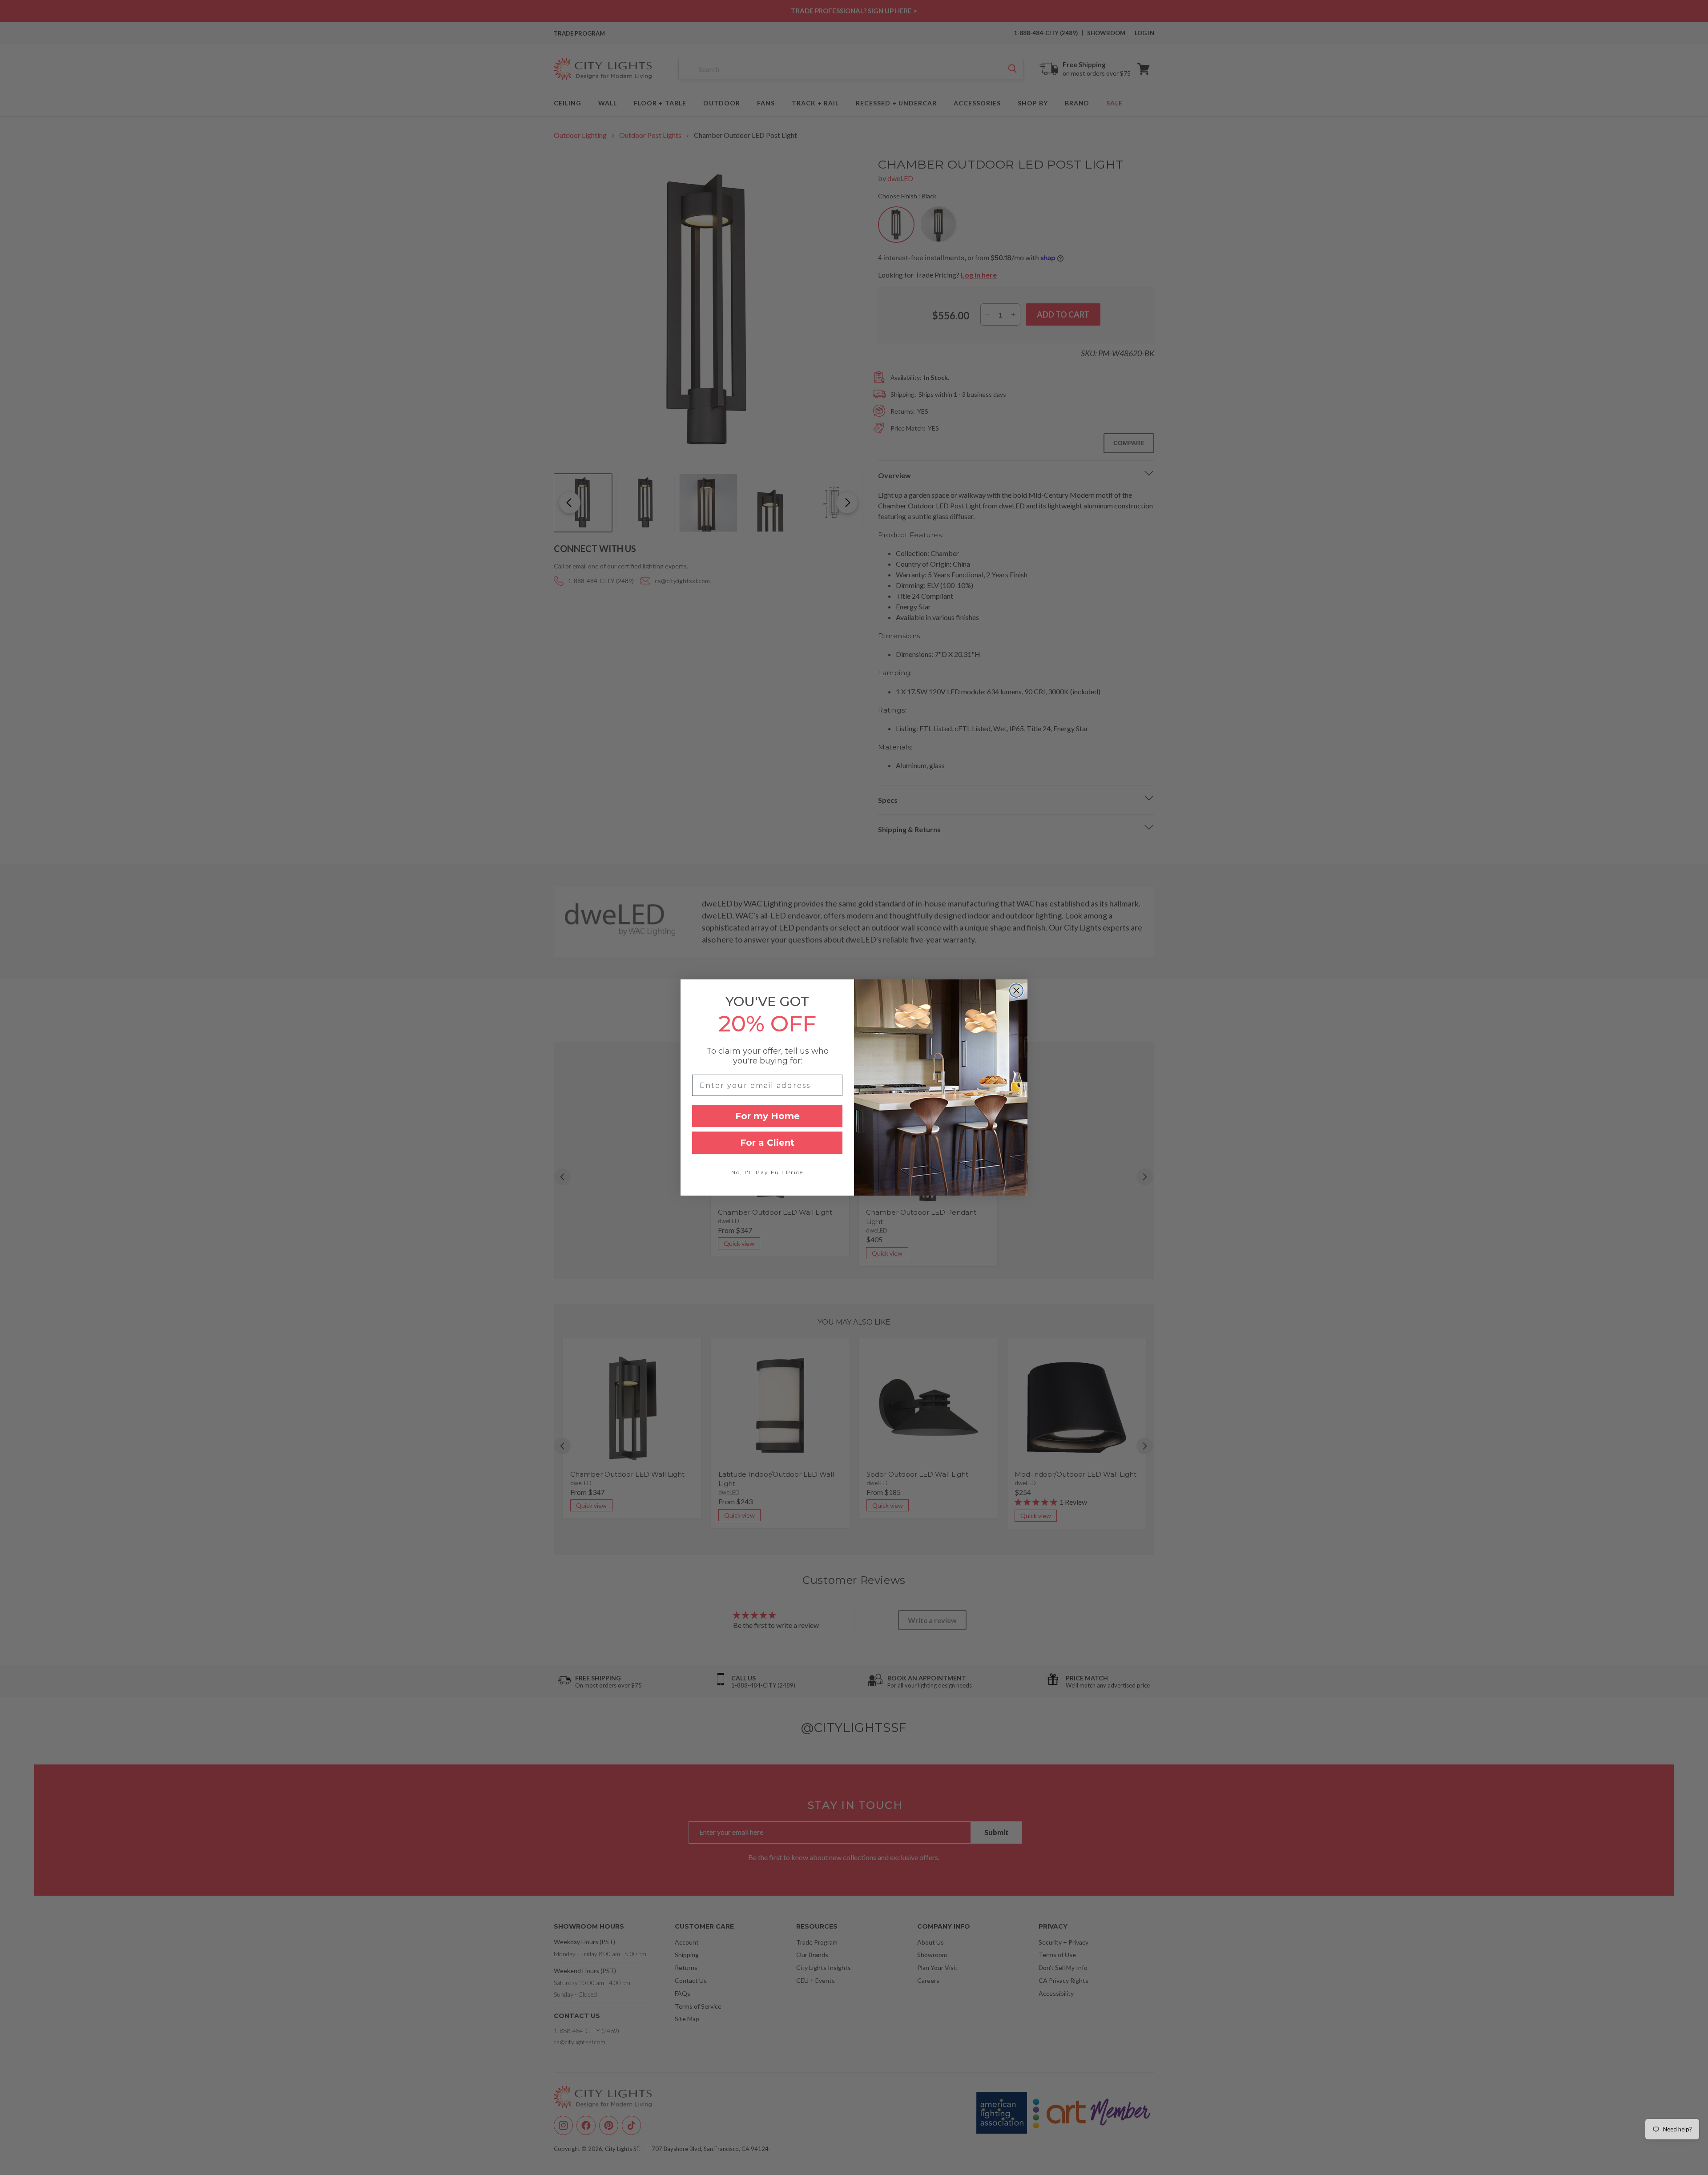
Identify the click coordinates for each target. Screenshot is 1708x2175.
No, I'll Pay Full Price (767, 1172)
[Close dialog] (1016, 991)
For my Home (767, 1116)
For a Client (767, 1143)
